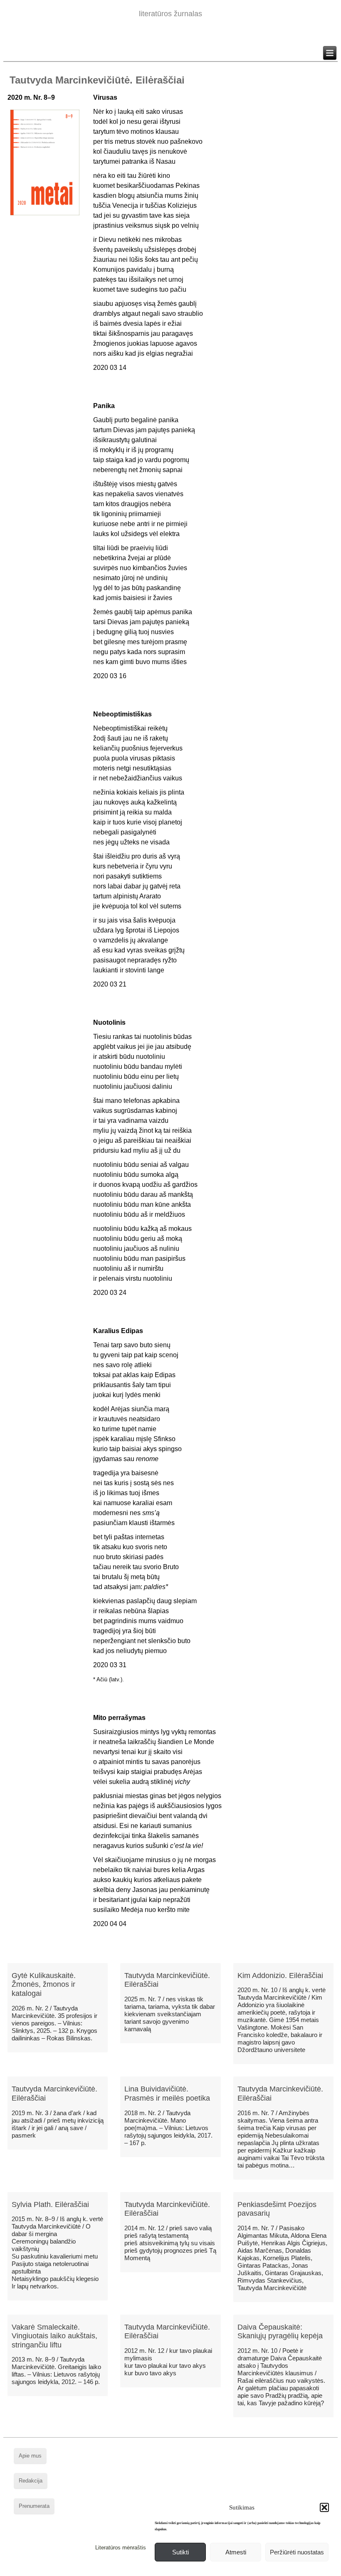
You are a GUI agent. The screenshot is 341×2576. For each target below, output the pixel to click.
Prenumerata (34, 2506)
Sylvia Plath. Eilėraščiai (50, 2204)
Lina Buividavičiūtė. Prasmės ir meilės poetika (167, 2094)
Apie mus (30, 2456)
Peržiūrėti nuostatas (297, 2552)
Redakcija (31, 2481)
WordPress (139, 2570)
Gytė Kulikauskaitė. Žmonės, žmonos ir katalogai (44, 1984)
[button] (324, 2507)
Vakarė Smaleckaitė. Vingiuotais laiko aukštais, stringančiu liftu (54, 2336)
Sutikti (180, 2552)
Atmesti (236, 2552)
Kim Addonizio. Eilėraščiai (280, 1976)
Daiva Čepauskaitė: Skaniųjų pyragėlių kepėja (280, 2332)
